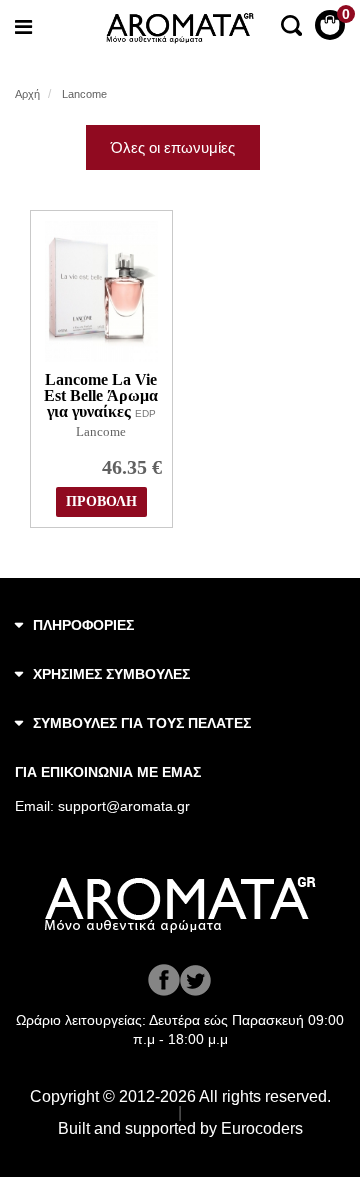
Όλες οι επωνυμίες (173, 147)
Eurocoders (262, 1128)
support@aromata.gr (124, 806)
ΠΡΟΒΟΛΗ (101, 501)
